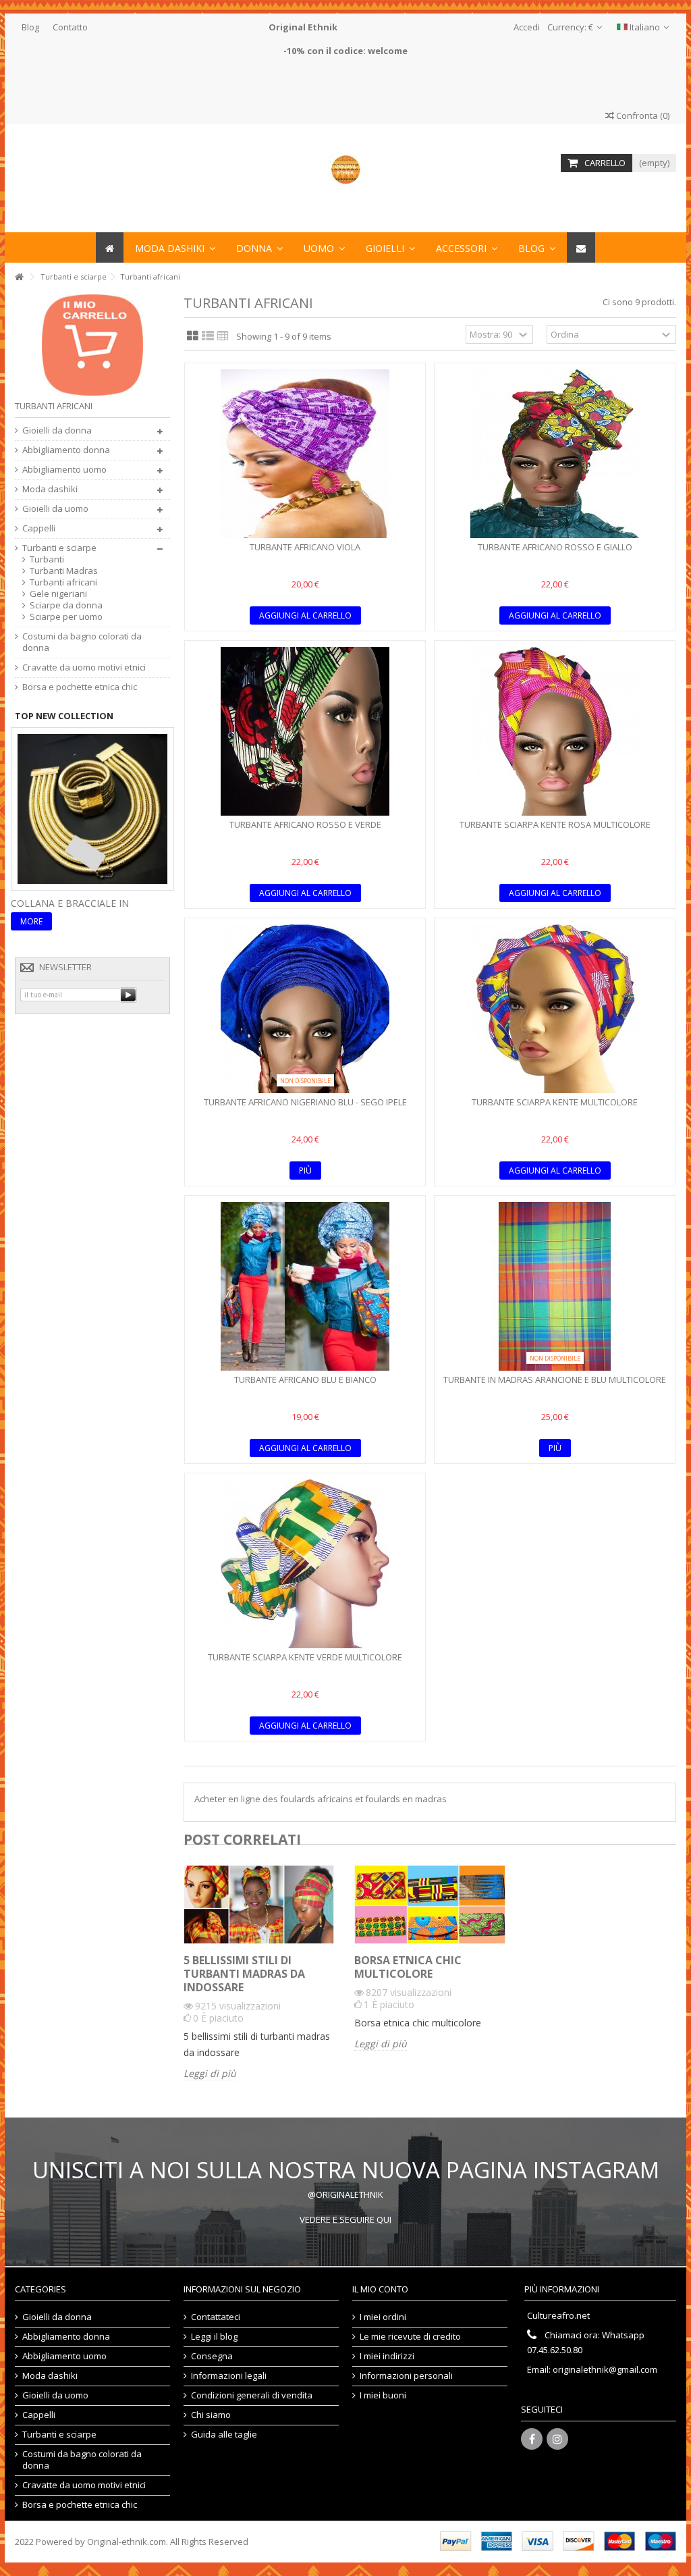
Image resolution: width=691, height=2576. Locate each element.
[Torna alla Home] (19, 277)
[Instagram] (557, 2439)
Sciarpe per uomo (66, 617)
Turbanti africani (63, 582)
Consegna (212, 2356)
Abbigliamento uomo (64, 470)
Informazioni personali (406, 2376)
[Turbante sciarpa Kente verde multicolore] (305, 1564)
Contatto (70, 27)
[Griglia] (193, 336)
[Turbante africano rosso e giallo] (555, 454)
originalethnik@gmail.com (605, 2369)
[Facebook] (532, 2439)
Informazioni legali (229, 2376)
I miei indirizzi (387, 2356)
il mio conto (380, 2289)
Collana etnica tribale (72, 903)
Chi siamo (211, 2415)
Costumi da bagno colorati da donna (82, 642)
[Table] (223, 336)
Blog (30, 27)
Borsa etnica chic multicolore (408, 1967)
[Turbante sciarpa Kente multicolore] (555, 1009)
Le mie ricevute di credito (410, 2337)
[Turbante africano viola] (305, 454)
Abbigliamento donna (66, 450)
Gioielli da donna (57, 430)
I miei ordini (383, 2317)
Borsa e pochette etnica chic (80, 687)
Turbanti (47, 559)
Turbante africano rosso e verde (305, 824)
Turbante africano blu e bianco (305, 1379)
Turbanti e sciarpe (59, 548)
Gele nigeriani (58, 594)
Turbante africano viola (305, 547)
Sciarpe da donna (66, 605)
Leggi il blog (214, 2337)
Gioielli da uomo (55, 509)
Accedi (526, 27)
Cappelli (39, 528)
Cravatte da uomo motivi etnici (84, 667)
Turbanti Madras (64, 571)
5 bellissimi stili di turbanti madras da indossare (244, 1974)
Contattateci (216, 2317)
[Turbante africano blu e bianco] (305, 1286)
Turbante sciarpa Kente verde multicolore (305, 1657)
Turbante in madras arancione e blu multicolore (555, 1379)
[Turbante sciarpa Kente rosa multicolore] (555, 731)
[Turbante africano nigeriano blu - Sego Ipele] (305, 1009)
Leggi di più (210, 2074)
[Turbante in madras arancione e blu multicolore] (555, 1286)
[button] (467, 247)
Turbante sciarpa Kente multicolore (555, 1102)
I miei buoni (383, 2395)
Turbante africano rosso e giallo (555, 547)
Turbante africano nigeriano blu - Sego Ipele (305, 1102)
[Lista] (208, 336)
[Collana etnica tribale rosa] (92, 808)
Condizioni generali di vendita (252, 2395)
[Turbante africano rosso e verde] (305, 731)
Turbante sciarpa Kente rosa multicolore (555, 824)
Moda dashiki (50, 489)
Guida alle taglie (224, 2435)
